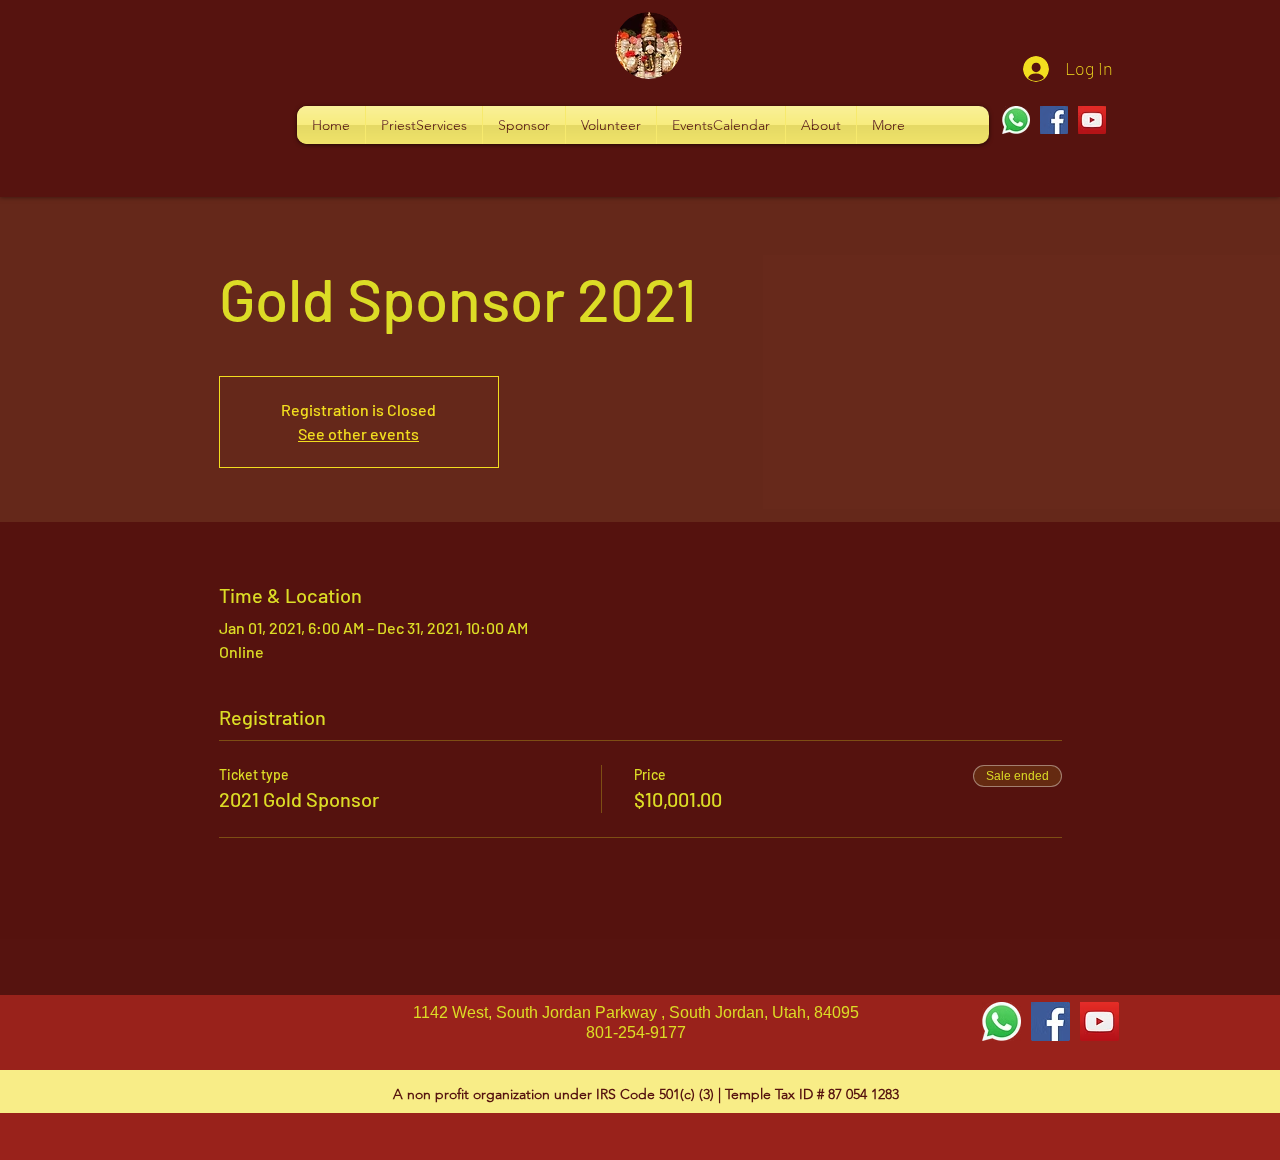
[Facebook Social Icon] (1050, 1021)
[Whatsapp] (1016, 120)
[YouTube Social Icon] (1099, 1021)
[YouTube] (1092, 120)
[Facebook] (1054, 120)
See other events (358, 433)
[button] (424, 125)
